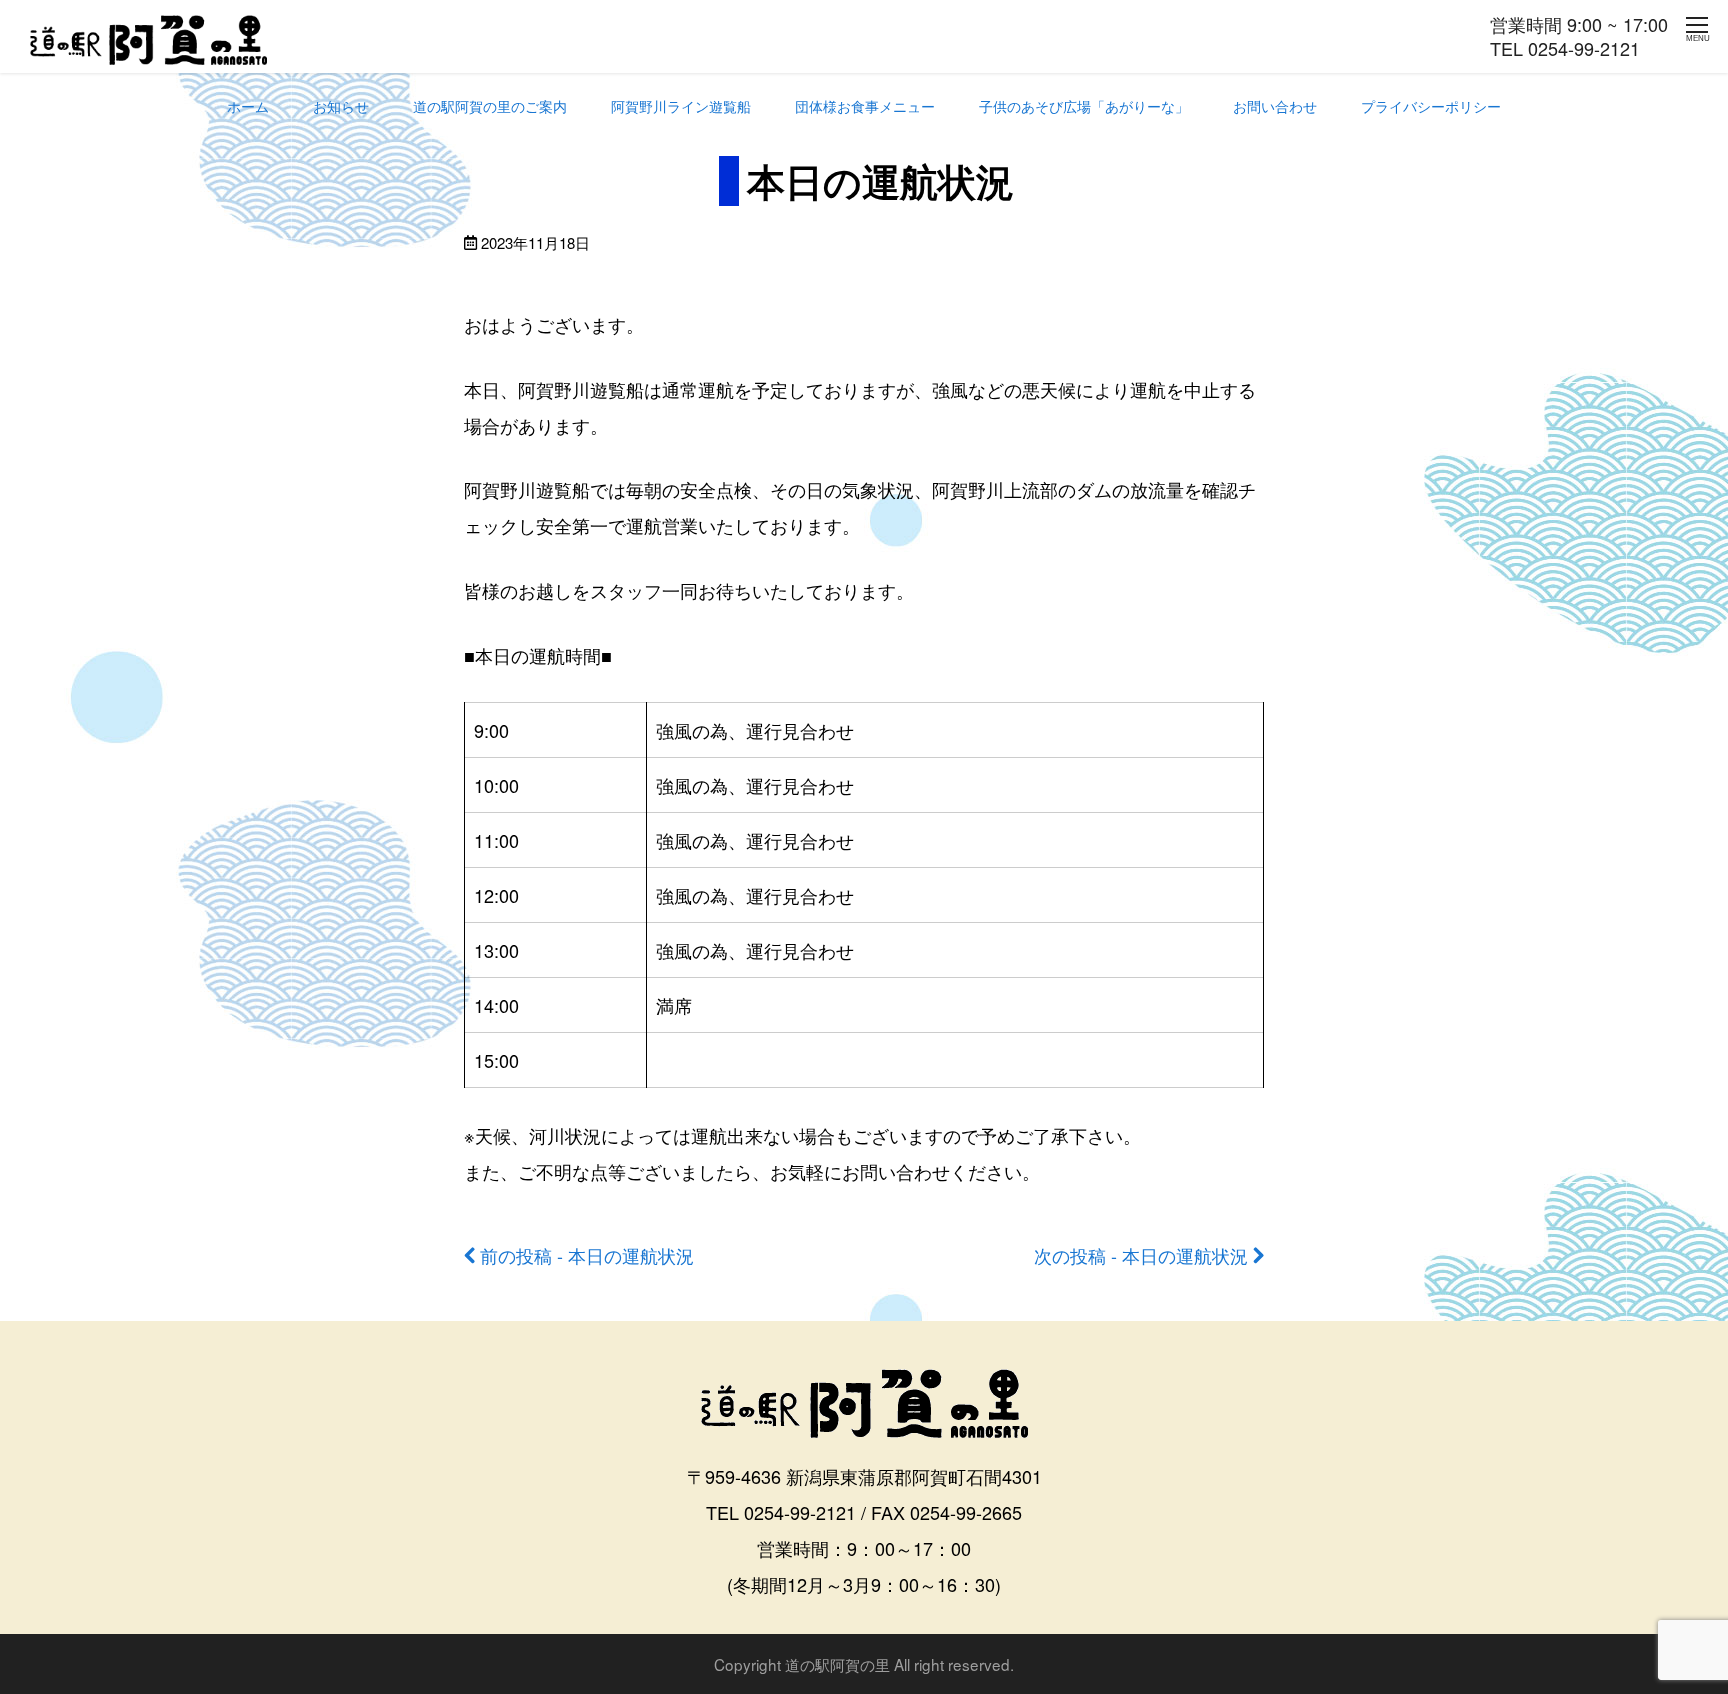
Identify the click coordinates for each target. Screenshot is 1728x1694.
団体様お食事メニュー (865, 106)
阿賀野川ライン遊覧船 (681, 106)
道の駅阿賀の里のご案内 (490, 106)
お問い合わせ (1275, 106)
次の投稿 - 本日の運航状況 (1141, 1255)
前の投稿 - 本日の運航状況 (587, 1255)
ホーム (248, 106)
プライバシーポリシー (1431, 106)
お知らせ (341, 106)
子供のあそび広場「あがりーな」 (1084, 106)
